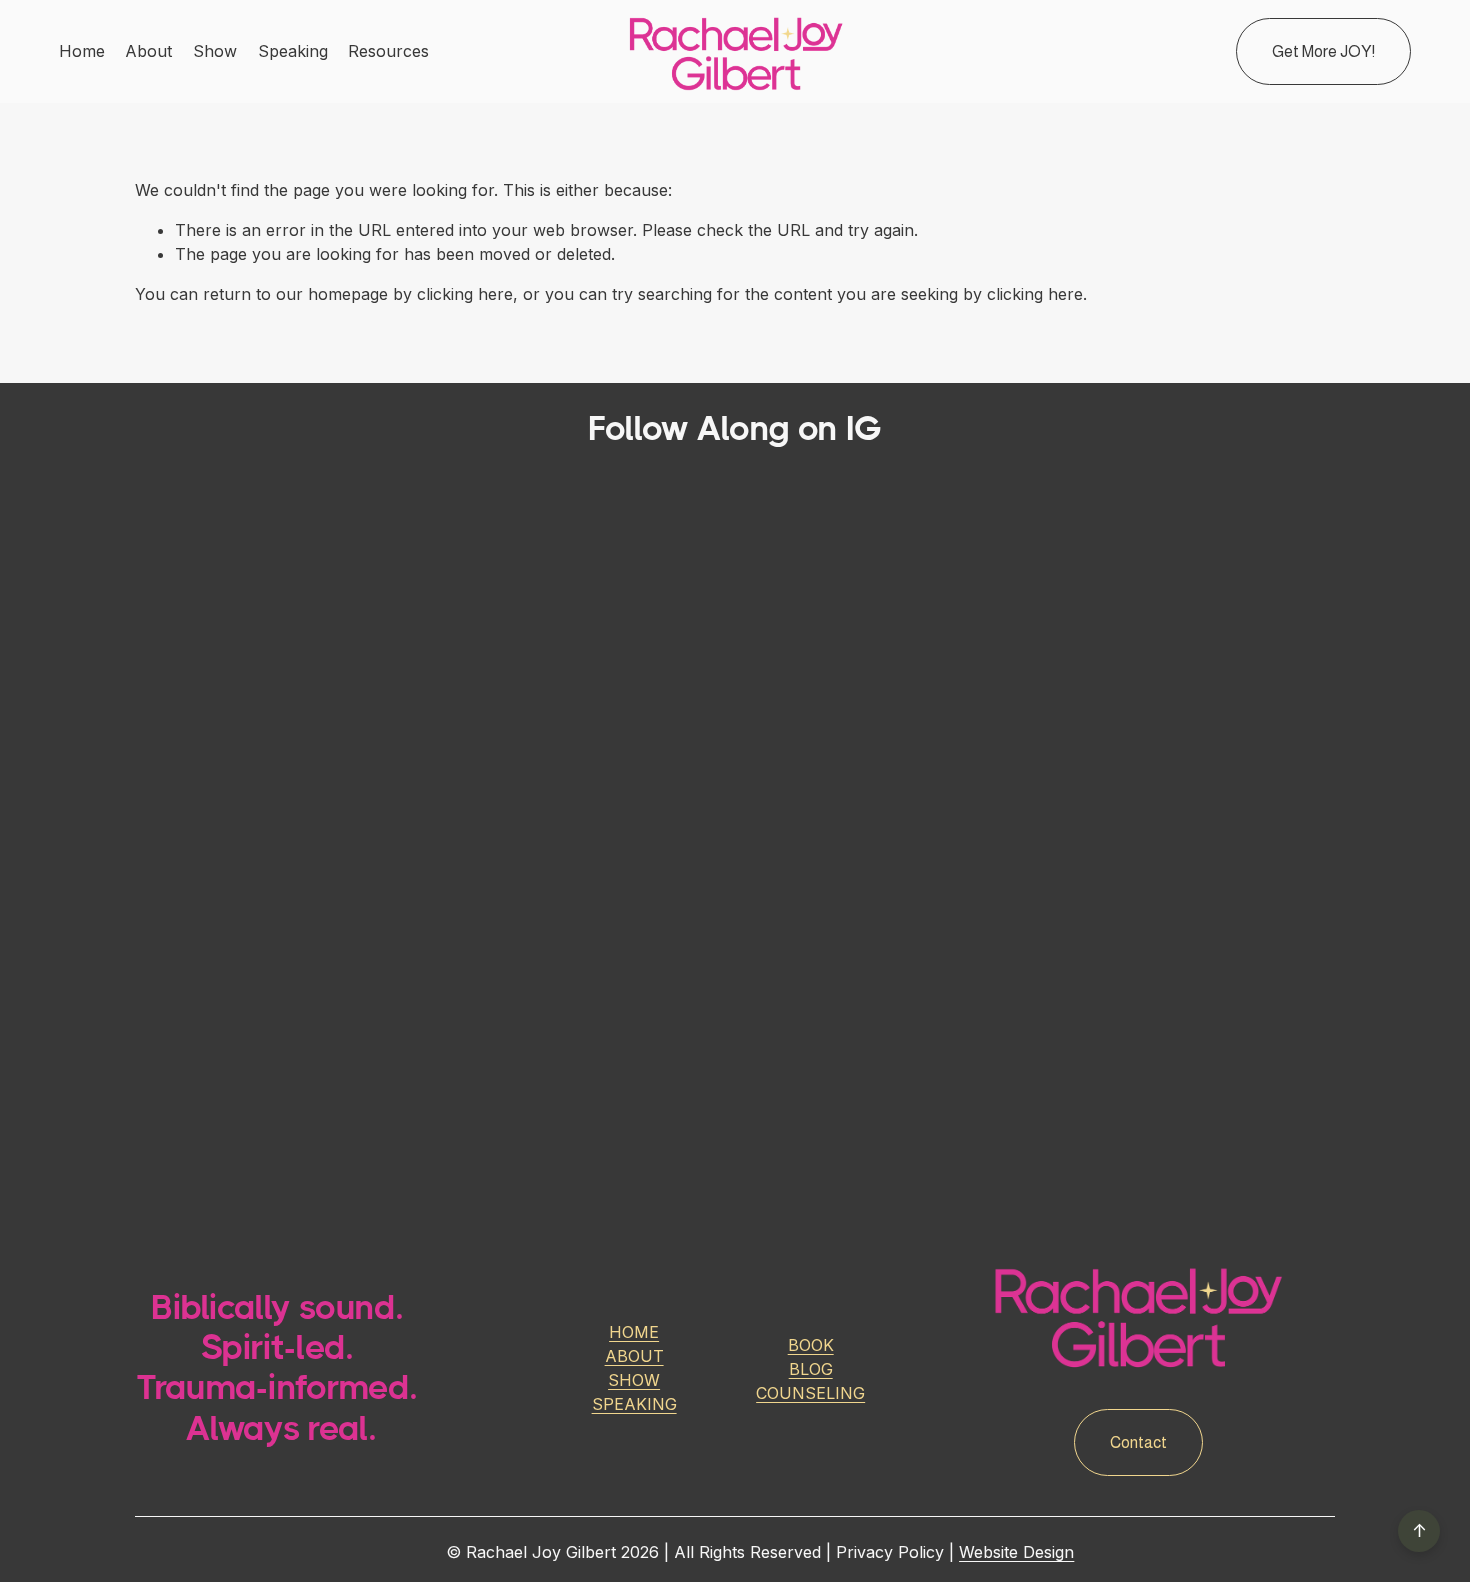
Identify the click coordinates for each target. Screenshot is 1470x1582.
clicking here (465, 294)
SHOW (634, 1380)
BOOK (811, 1345)
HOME (634, 1332)
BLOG (811, 1369)
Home (82, 51)
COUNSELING (810, 1393)
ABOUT (634, 1356)
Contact (1138, 1442)
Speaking (293, 51)
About (148, 51)
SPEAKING (634, 1404)
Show (215, 51)
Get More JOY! (1323, 51)
